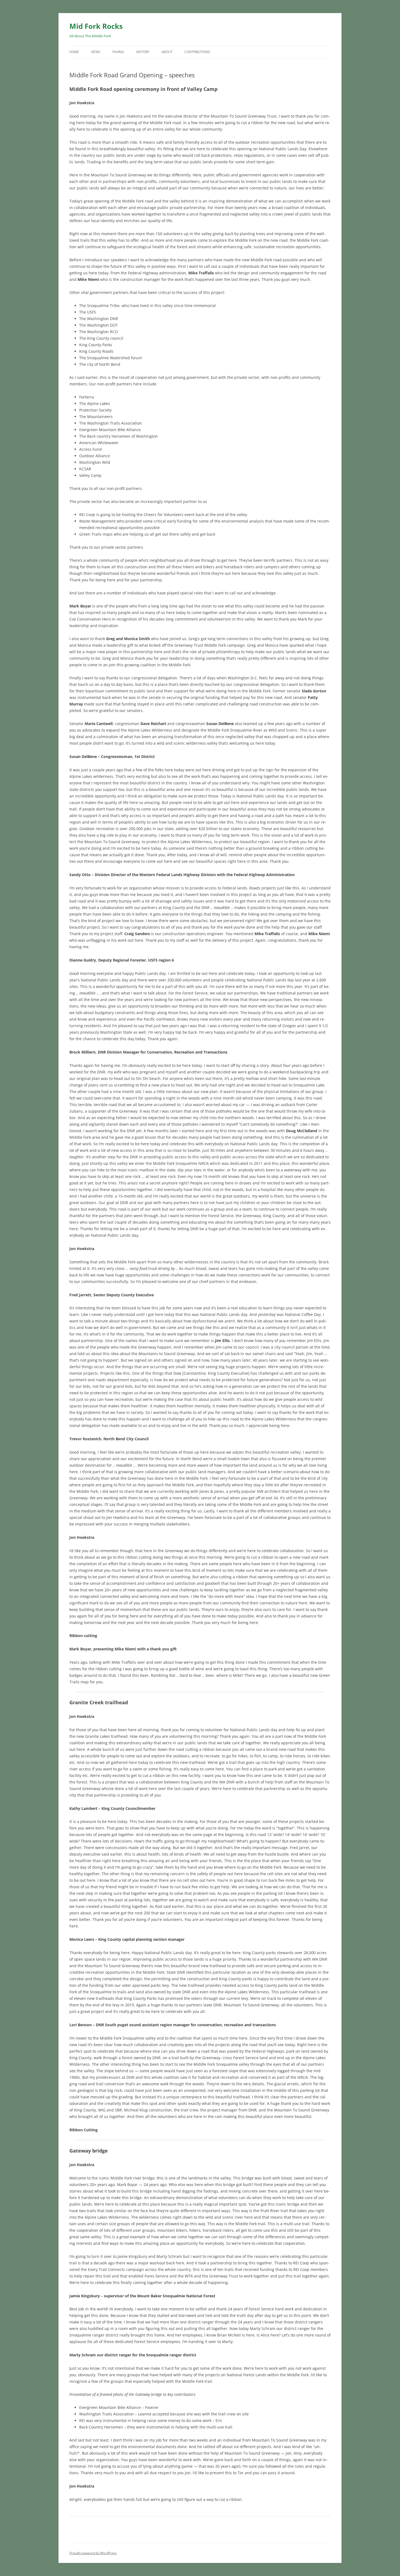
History (143, 52)
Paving (118, 52)
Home (74, 52)
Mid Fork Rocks (96, 26)
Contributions (197, 52)
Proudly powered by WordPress (93, 2553)
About (167, 52)
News (96, 52)
